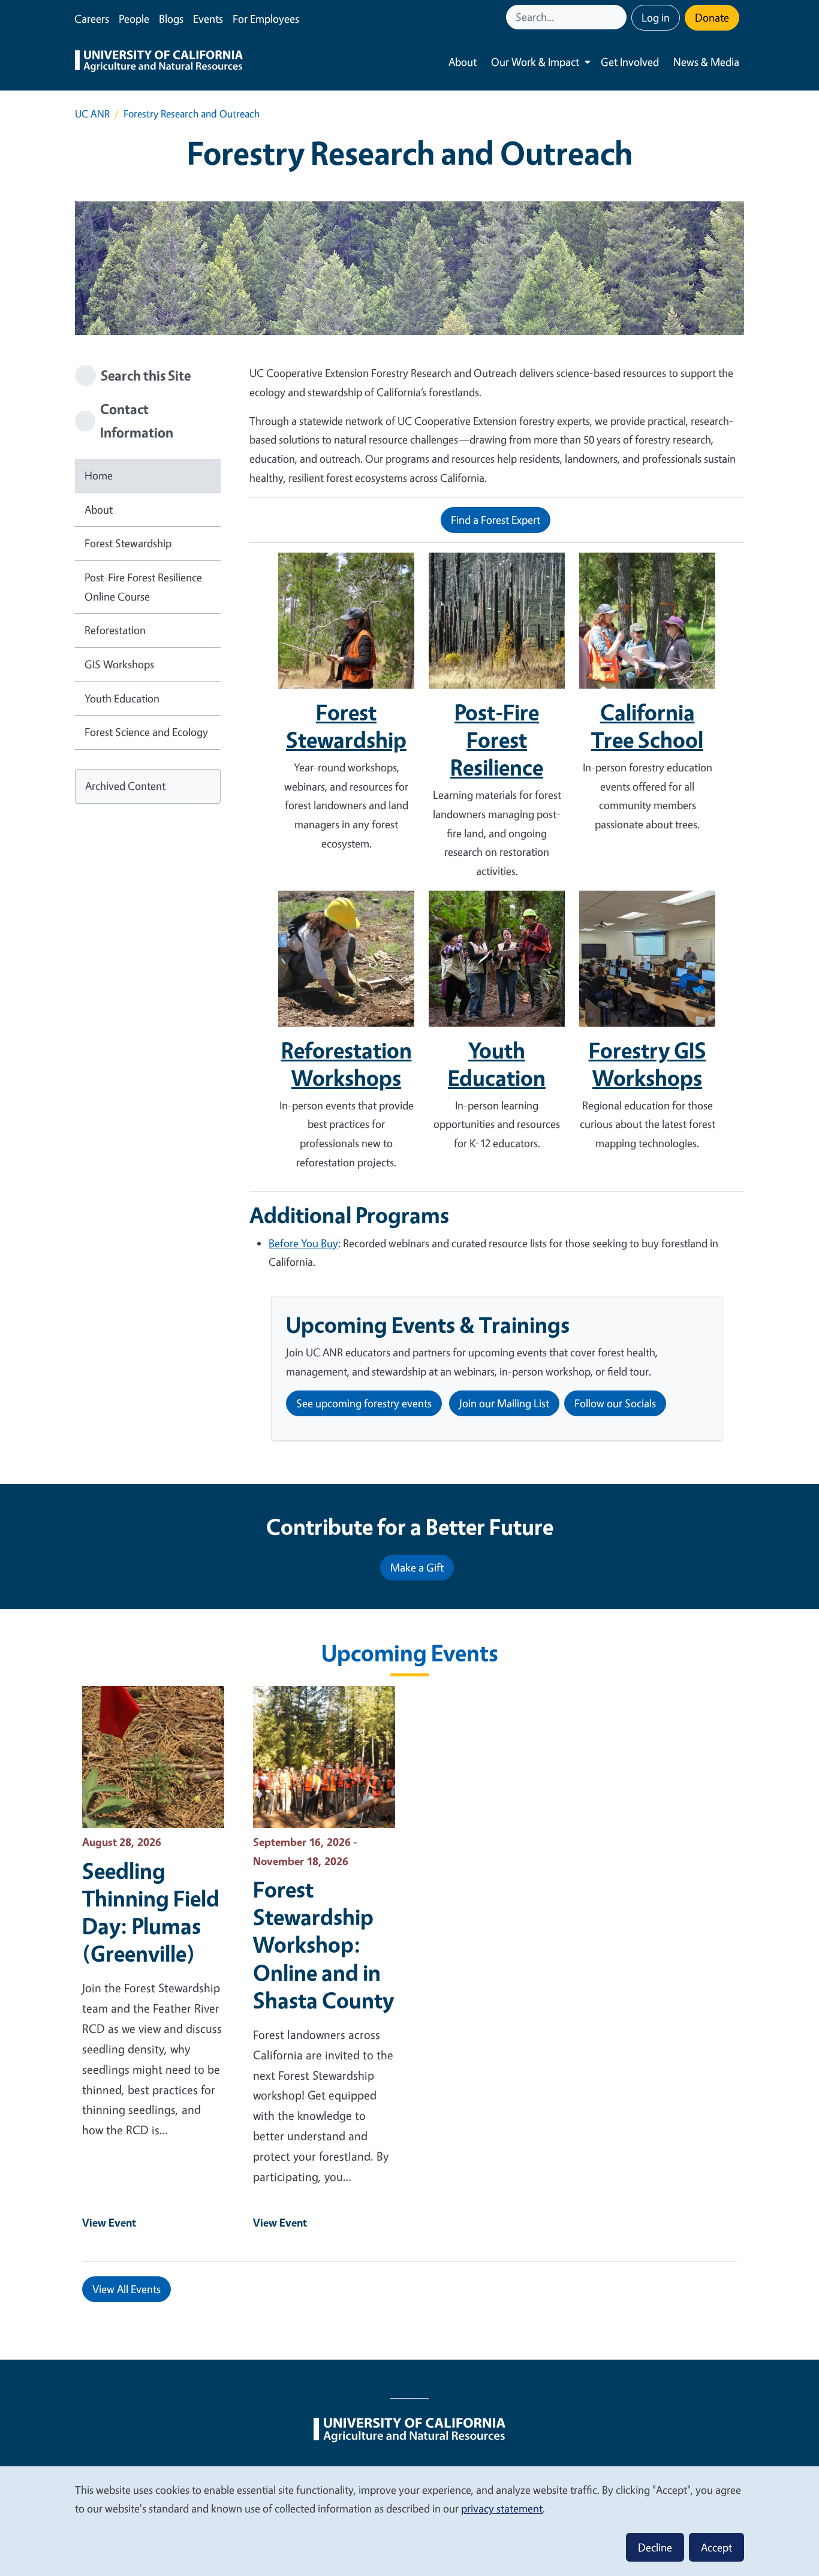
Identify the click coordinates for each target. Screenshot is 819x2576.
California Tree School (647, 726)
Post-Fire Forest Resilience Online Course (143, 587)
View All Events (127, 2289)
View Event (109, 2222)
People (134, 19)
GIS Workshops (119, 664)
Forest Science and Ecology (146, 732)
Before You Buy (303, 1243)
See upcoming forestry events (364, 1403)
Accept (716, 2547)
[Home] (159, 62)
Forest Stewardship (128, 543)
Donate (712, 17)
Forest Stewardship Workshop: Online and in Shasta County (323, 1944)
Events (208, 19)
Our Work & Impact (535, 62)
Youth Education (122, 698)
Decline (655, 2547)
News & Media (706, 62)
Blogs (171, 19)
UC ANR (92, 114)
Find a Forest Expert (496, 520)
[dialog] (409, 2521)
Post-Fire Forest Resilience (497, 740)
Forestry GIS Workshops (648, 1064)
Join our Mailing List (504, 1403)
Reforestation (115, 630)
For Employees (266, 19)
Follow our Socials (615, 1403)
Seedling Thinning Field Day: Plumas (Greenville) (151, 1912)
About (463, 62)
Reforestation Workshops (347, 1064)
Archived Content (125, 786)
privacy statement (502, 2508)
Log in (656, 17)
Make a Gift (417, 1567)
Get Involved (630, 62)
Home (99, 475)
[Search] (619, 17)
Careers (92, 19)
